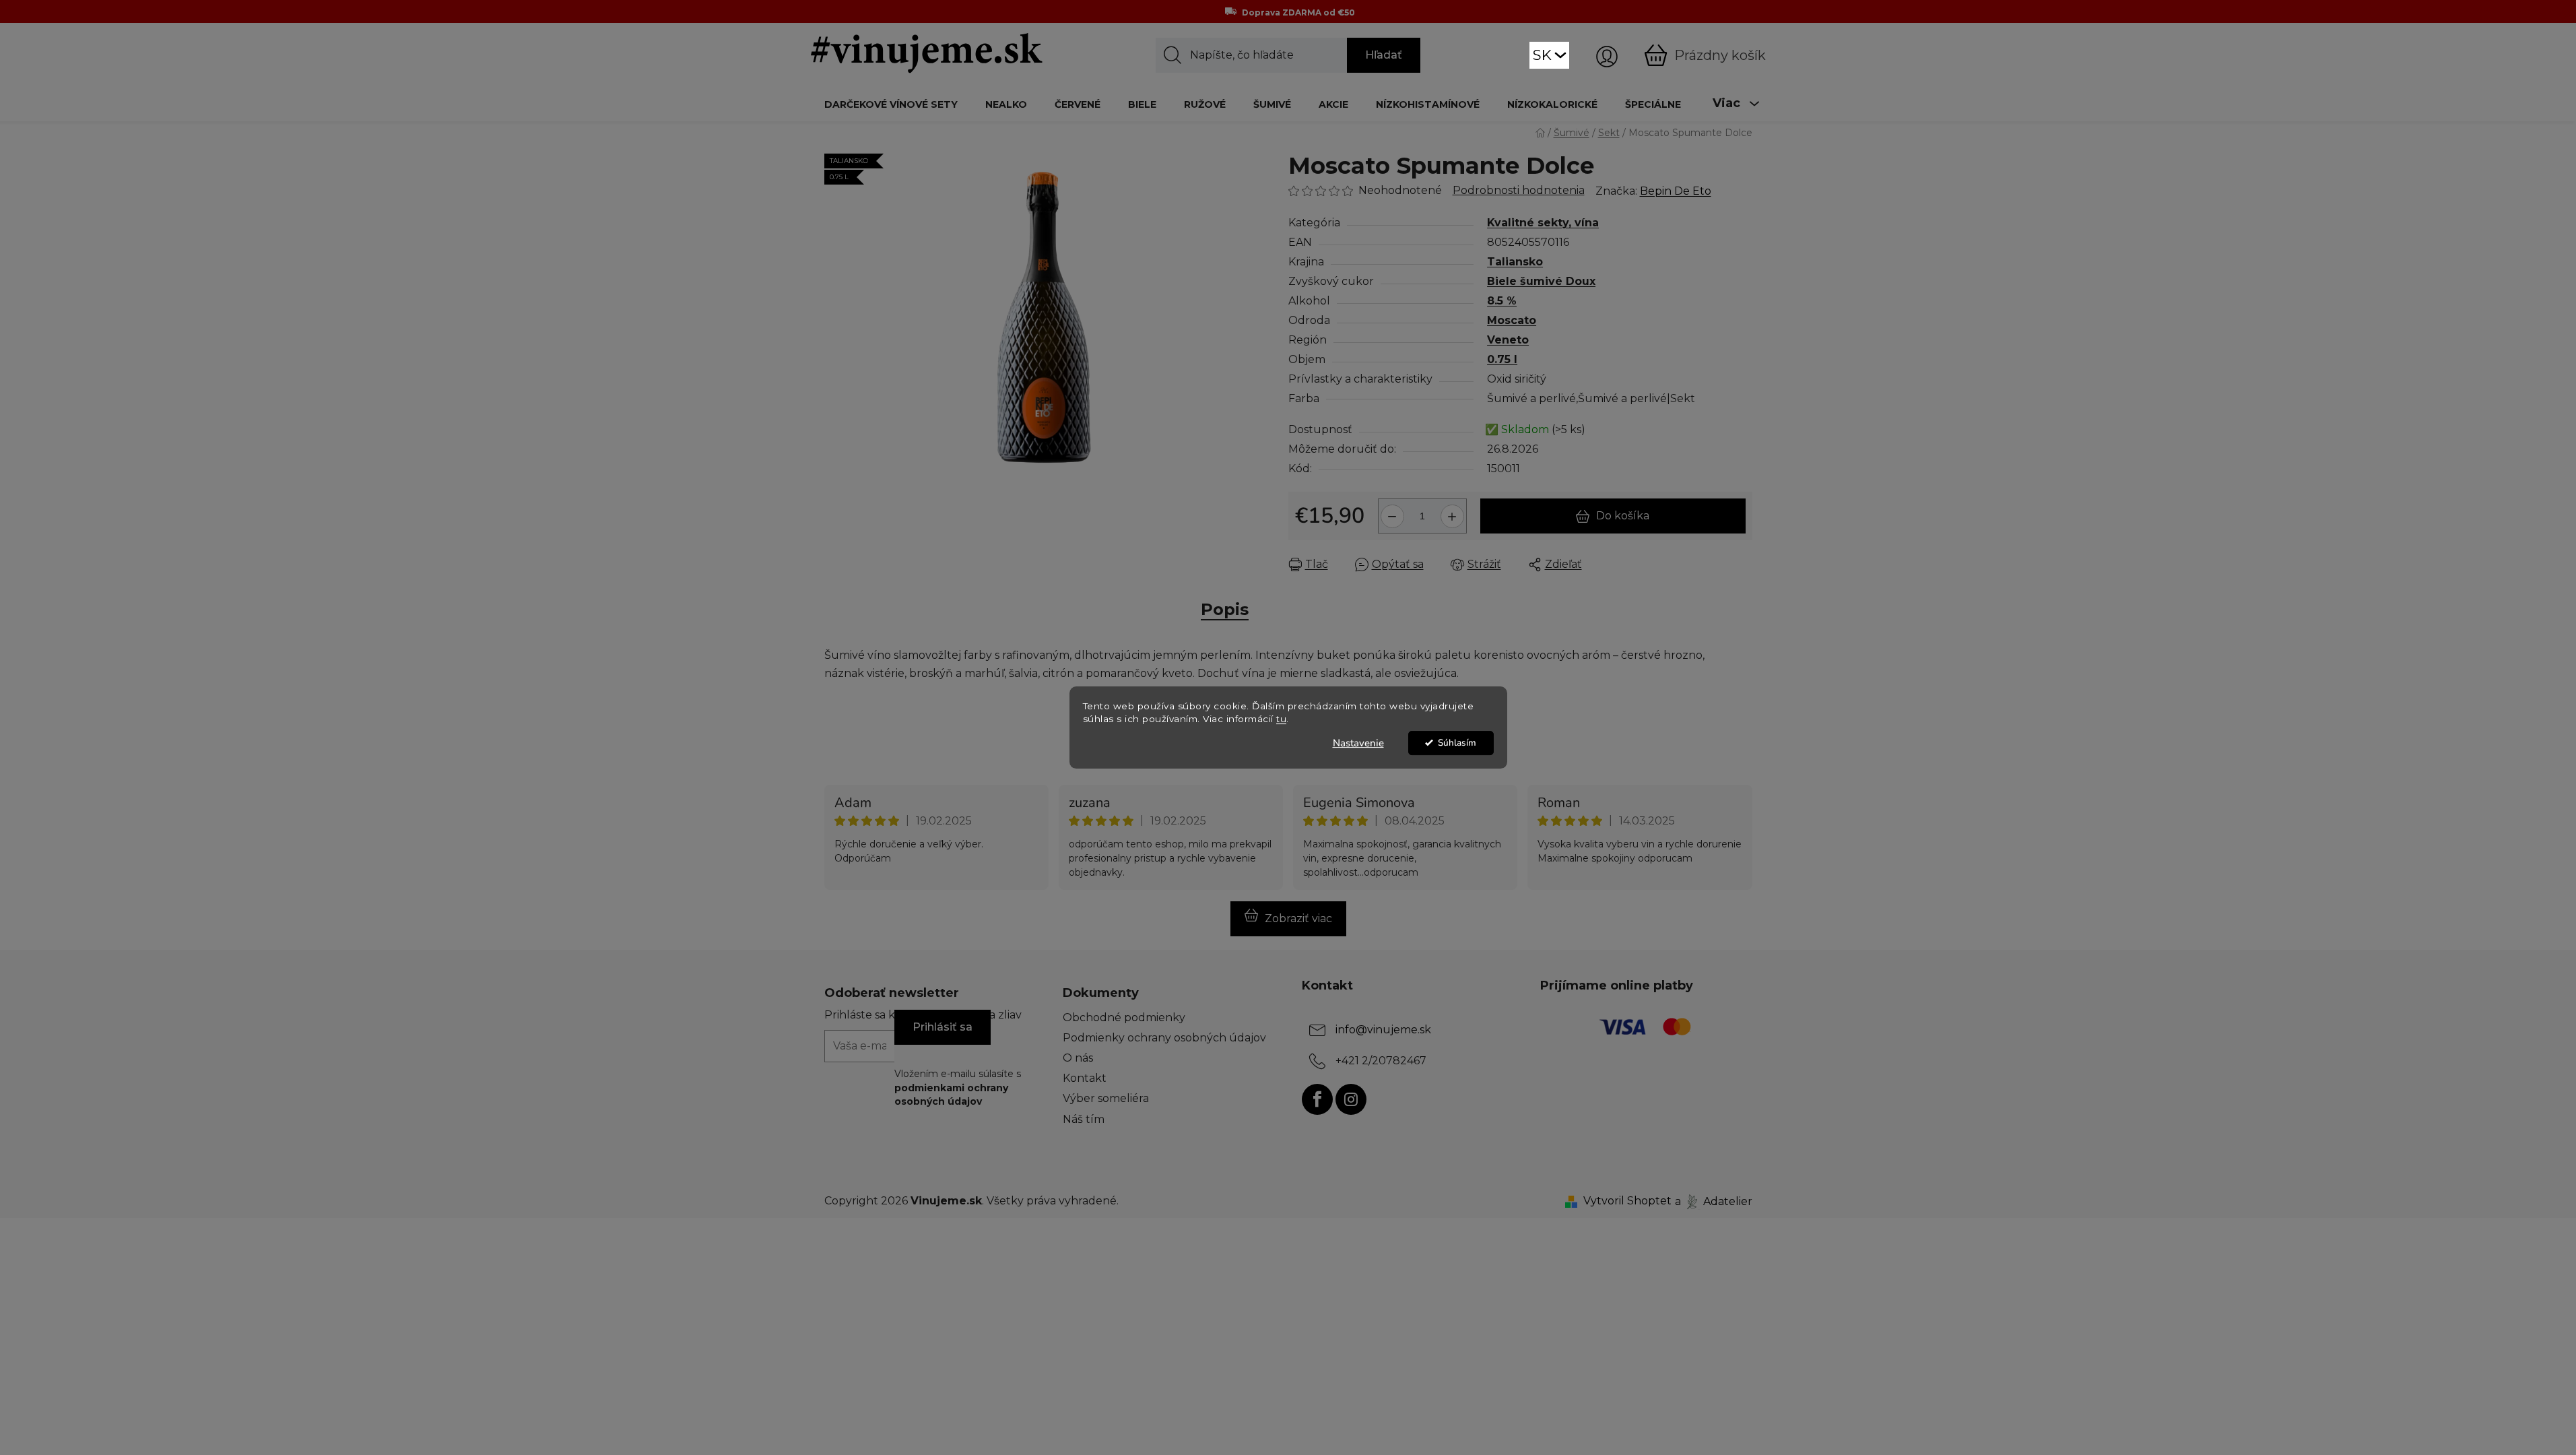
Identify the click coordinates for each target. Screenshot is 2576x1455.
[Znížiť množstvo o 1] (1390, 511)
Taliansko (1515, 262)
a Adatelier (1714, 1201)
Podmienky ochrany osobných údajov (1164, 1038)
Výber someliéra (1106, 1098)
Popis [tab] (1225, 609)
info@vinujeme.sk (1383, 1030)
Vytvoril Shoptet (1627, 1201)
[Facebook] (1317, 1099)
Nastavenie (1358, 743)
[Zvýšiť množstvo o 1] (1454, 511)
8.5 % (1502, 301)
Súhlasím (1457, 743)
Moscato (1512, 320)
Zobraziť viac (1298, 918)
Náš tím (1084, 1119)
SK (1542, 55)
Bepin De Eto (1676, 191)
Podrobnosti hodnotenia (1519, 190)
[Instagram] (1351, 1099)
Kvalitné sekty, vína (1543, 223)
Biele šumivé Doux (1541, 281)
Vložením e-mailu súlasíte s (958, 1088)
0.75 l (1502, 359)
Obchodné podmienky (1124, 1017)
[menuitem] (891, 104)
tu (1281, 719)
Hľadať (1384, 55)
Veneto (1508, 340)
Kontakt (1085, 1078)
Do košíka (1623, 516)
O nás (1078, 1058)
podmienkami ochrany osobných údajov (951, 1095)
